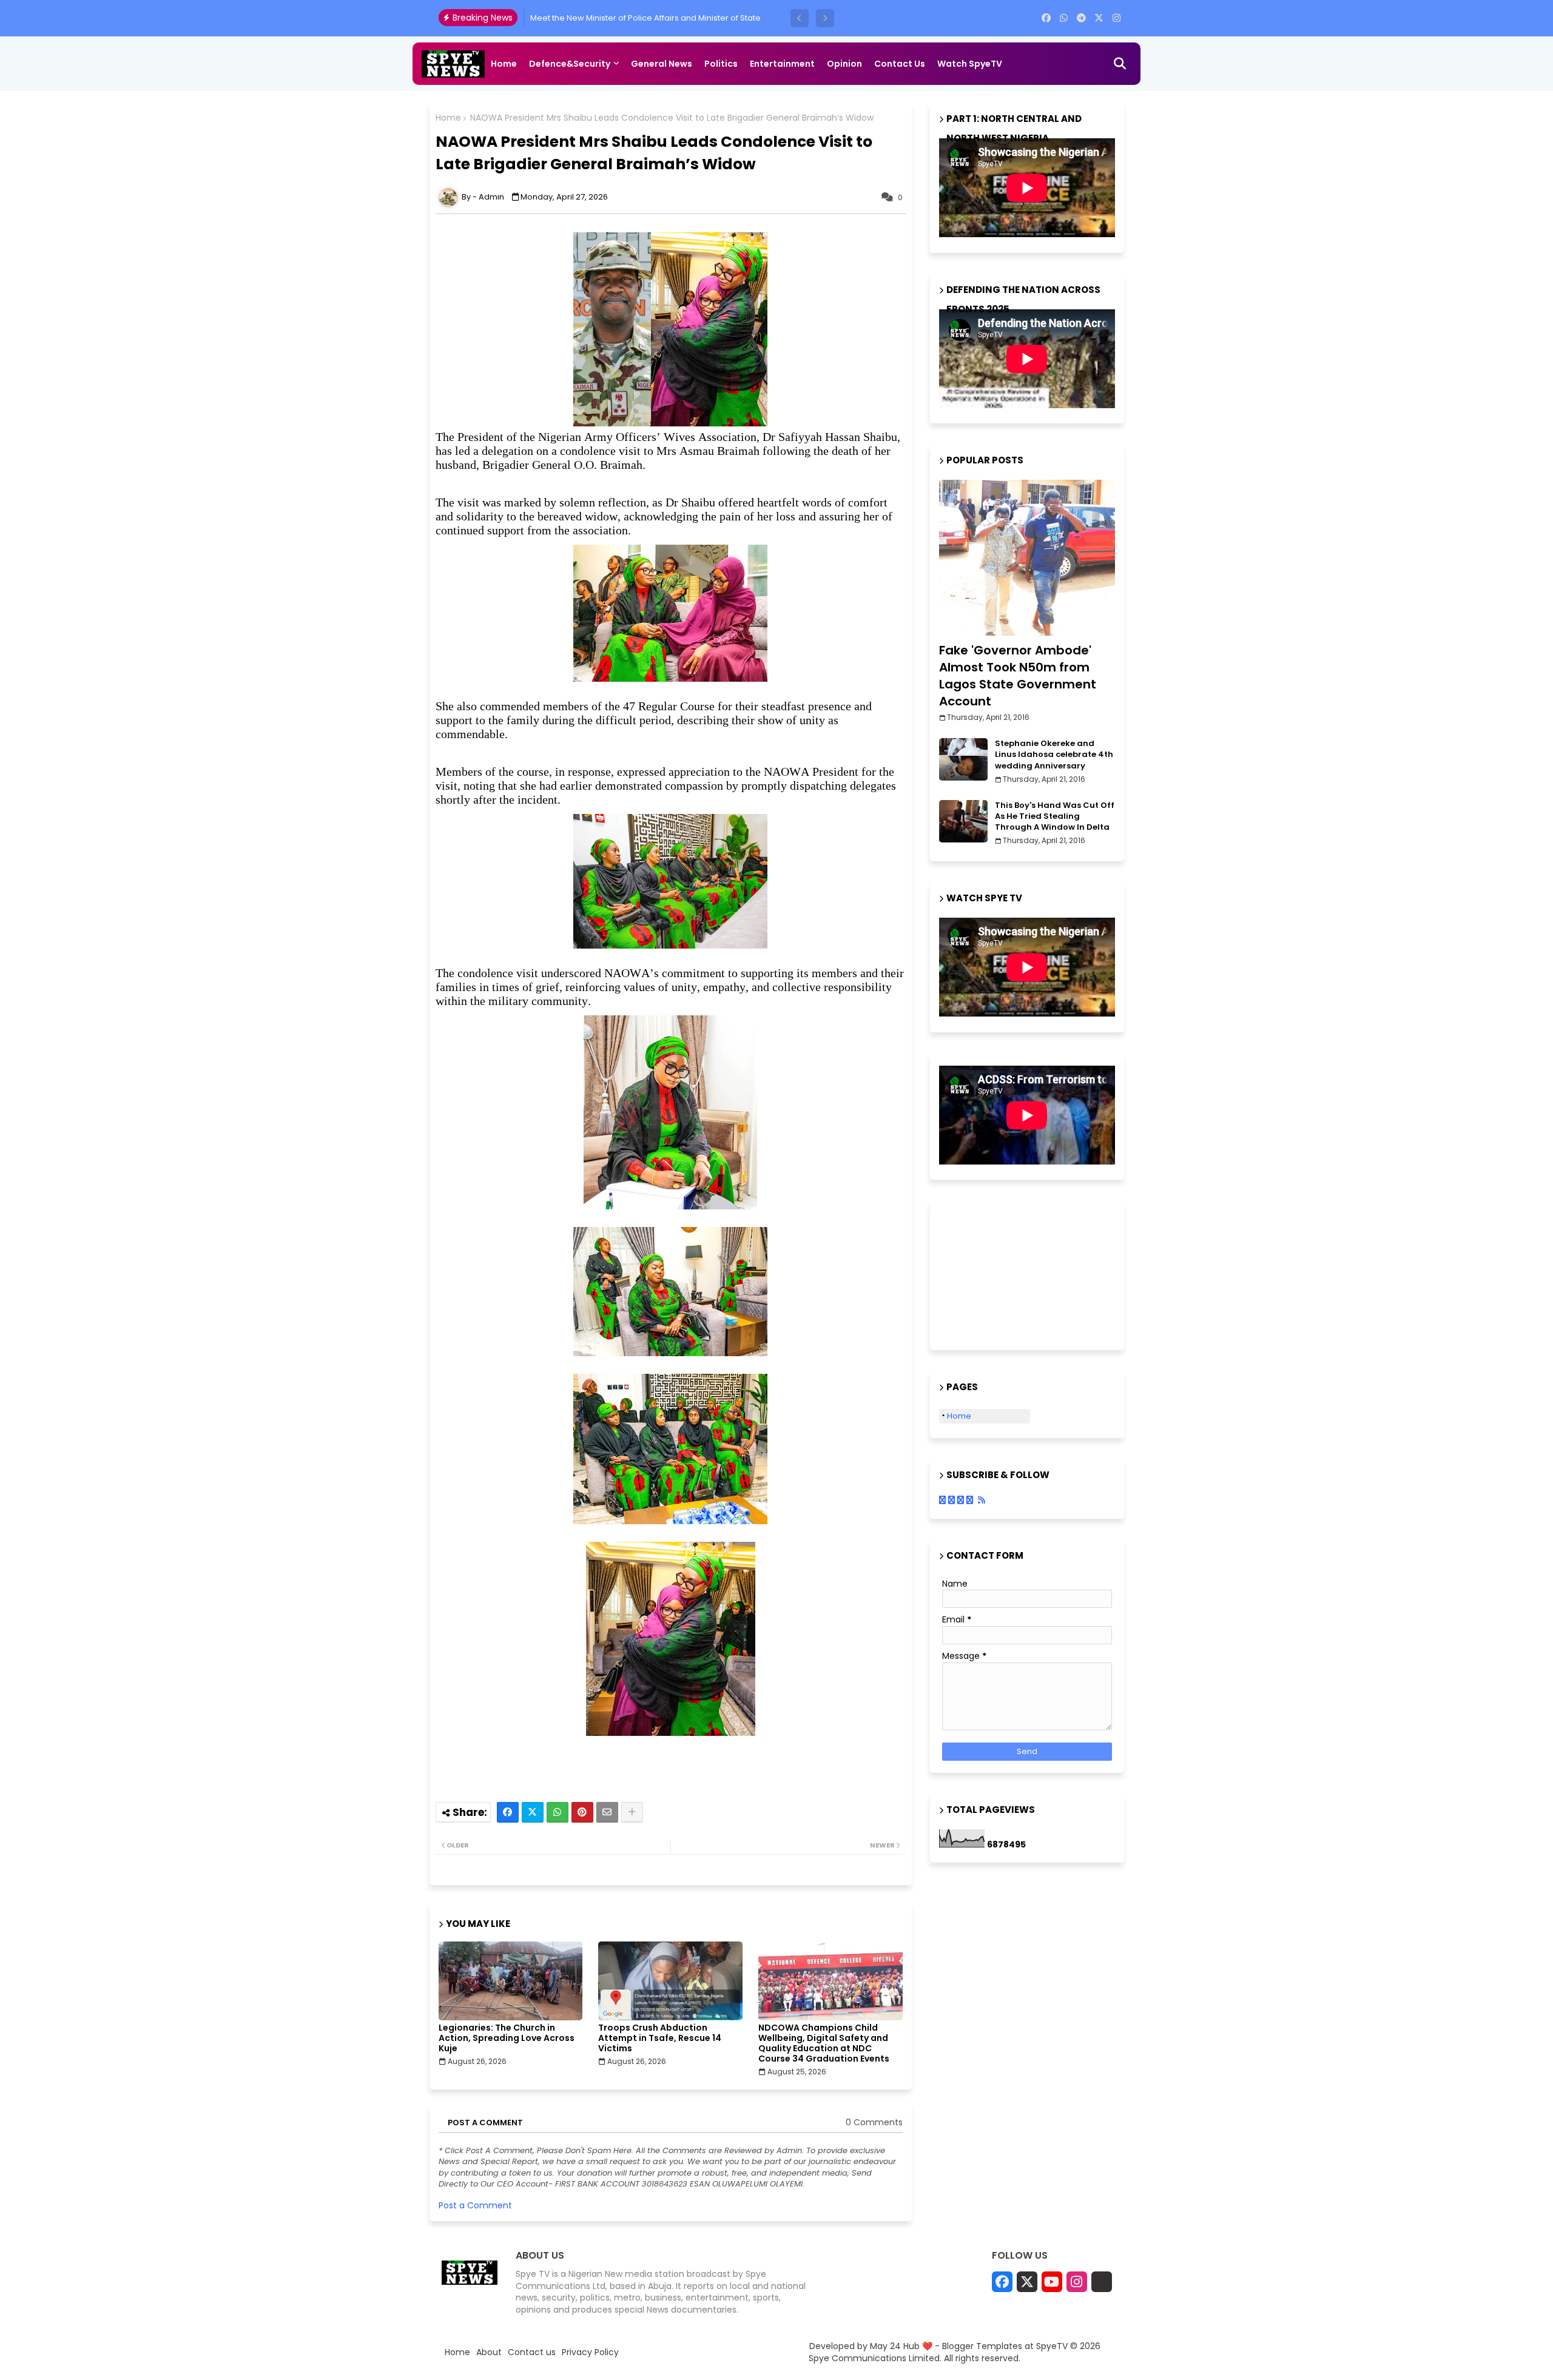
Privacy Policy (590, 2352)
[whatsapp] (1064, 18)
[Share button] (632, 1812)
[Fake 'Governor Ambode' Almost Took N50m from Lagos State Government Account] (1027, 558)
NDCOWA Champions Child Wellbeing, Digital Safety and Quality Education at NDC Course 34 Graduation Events (824, 2043)
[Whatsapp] (558, 1812)
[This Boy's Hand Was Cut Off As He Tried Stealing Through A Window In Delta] (963, 821)
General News (662, 64)
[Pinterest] (582, 1812)
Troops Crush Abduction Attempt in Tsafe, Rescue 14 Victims (660, 2038)
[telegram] (1081, 18)
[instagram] (1117, 18)
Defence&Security (570, 64)
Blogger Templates (982, 2346)
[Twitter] (533, 1812)
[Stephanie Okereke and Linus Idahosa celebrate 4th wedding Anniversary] (963, 759)
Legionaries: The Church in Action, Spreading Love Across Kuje (507, 2038)
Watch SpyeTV (970, 64)
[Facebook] (508, 1812)
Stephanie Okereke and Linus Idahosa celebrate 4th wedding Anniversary (1054, 755)
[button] (800, 18)
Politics (721, 64)
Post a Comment (475, 2205)
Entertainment (782, 64)
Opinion (844, 64)
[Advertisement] (1000, 1274)
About (489, 2352)
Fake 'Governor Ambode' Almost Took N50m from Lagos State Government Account (1018, 676)
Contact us (900, 64)
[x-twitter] (1099, 18)
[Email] (607, 1812)
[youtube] (1052, 2282)
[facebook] (1046, 18)
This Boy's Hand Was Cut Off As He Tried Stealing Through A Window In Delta (1055, 816)
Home (504, 64)
